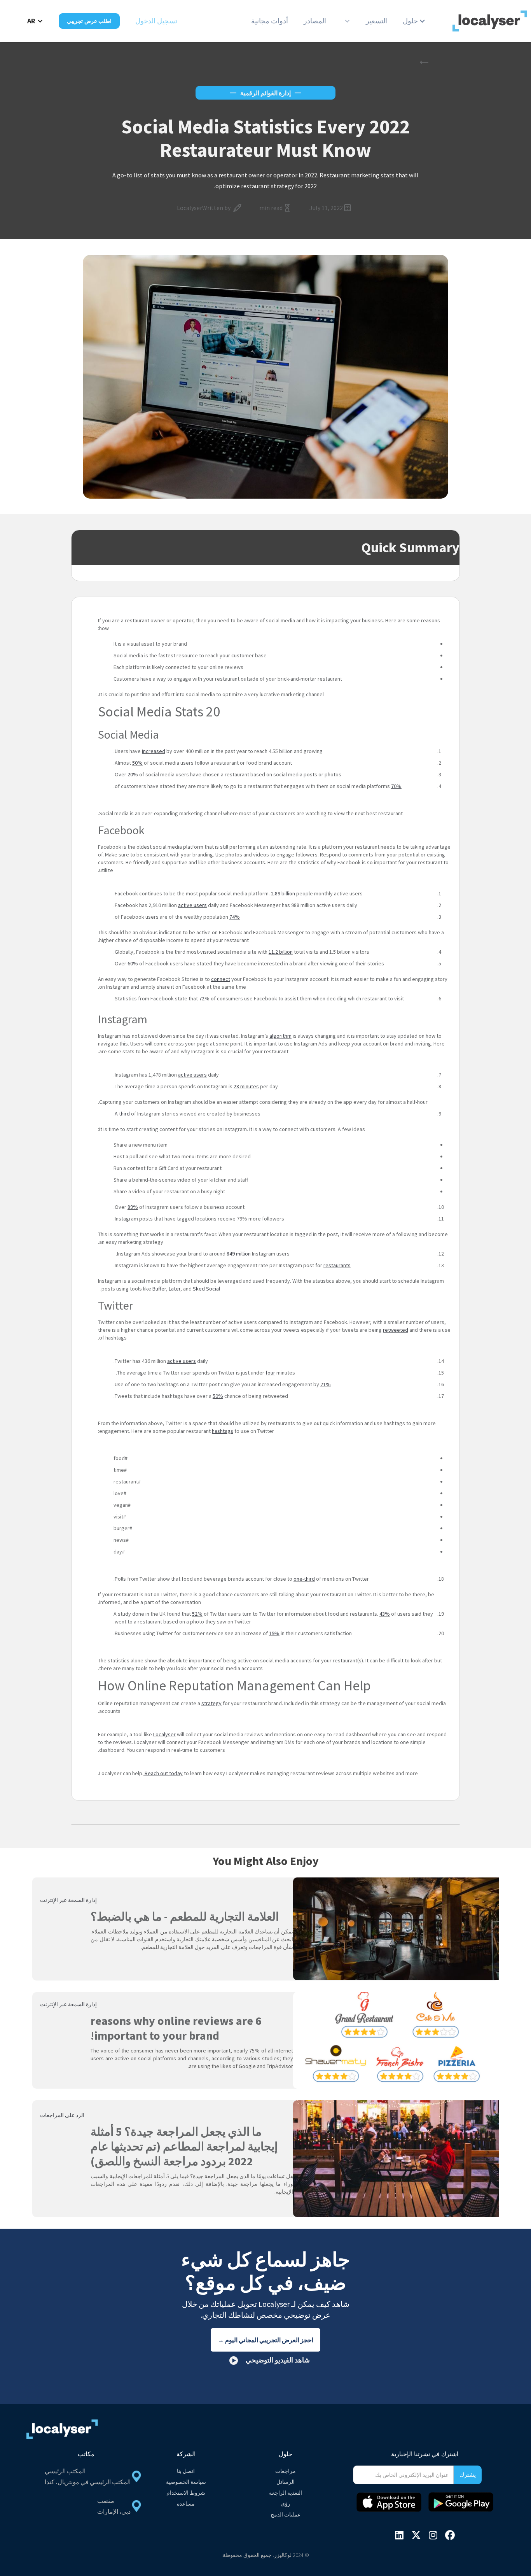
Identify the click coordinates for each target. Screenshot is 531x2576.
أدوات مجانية (270, 21)
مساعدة (186, 2504)
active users (192, 905)
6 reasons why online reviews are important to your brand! (176, 2028)
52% (197, 1614)
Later (175, 1289)
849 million (239, 1254)
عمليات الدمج (286, 2515)
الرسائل (286, 2482)
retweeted (396, 1330)
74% (235, 917)
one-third (304, 1579)
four (270, 1373)
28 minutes (246, 1086)
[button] (414, 21)
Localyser (164, 1734)
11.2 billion (281, 952)
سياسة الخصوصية (186, 2482)
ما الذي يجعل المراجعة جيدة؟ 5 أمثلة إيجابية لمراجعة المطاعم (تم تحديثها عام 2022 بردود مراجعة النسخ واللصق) (184, 2146)
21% (326, 1384)
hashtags (223, 1431)
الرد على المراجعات (62, 2115)
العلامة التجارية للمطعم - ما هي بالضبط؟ (185, 1916)
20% (133, 774)
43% (385, 1614)
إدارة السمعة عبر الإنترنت (68, 1900)
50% (137, 763)
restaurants (337, 1265)
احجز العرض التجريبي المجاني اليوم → (265, 2340)
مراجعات (286, 2471)
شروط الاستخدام (186, 2493)
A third (122, 1114)
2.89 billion (283, 893)
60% (132, 963)
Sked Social (206, 1289)
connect (221, 979)
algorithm (280, 1036)
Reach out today (163, 1773)
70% (396, 786)
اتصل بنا (186, 2471)
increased (154, 751)
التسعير (376, 21)
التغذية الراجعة (286, 2493)
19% (274, 1633)
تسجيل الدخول (156, 21)
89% (133, 1207)
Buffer (159, 1289)
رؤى (286, 2504)
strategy (211, 1703)
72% (204, 998)
